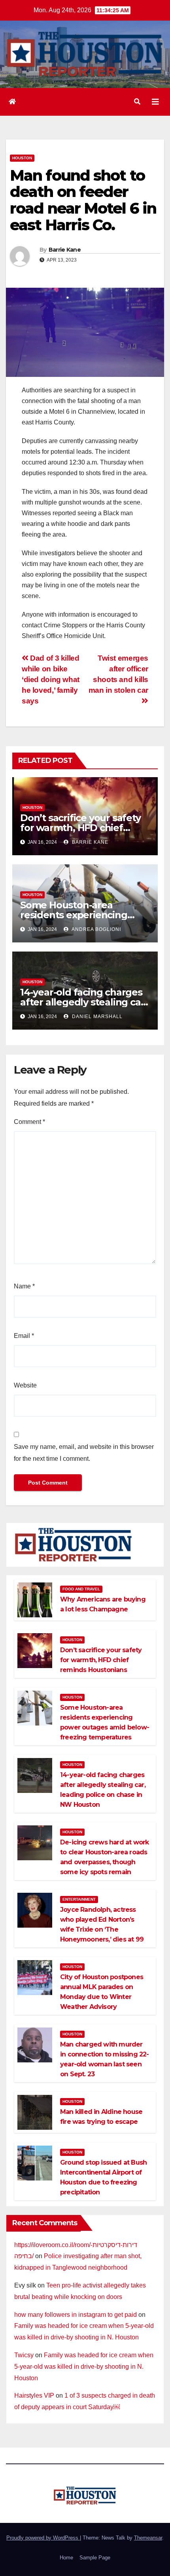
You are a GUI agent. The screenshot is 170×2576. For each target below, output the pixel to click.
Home (66, 2558)
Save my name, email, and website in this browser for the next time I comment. (84, 1453)
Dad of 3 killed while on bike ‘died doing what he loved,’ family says (51, 679)
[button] (137, 102)
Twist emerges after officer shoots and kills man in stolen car (118, 674)
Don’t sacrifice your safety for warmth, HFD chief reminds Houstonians (80, 828)
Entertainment (79, 1899)
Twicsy (24, 2355)
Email (24, 1336)
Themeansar (148, 2538)
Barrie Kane (65, 250)
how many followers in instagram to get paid (76, 2315)
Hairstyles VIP (34, 2395)
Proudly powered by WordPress (43, 2538)
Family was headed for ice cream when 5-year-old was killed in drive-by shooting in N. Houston (84, 2367)
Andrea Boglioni (96, 929)
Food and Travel (81, 1589)
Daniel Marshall (96, 1017)
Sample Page (95, 2558)
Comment (29, 1122)
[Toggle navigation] (155, 102)
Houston (22, 158)
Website (25, 1385)
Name (24, 1286)
